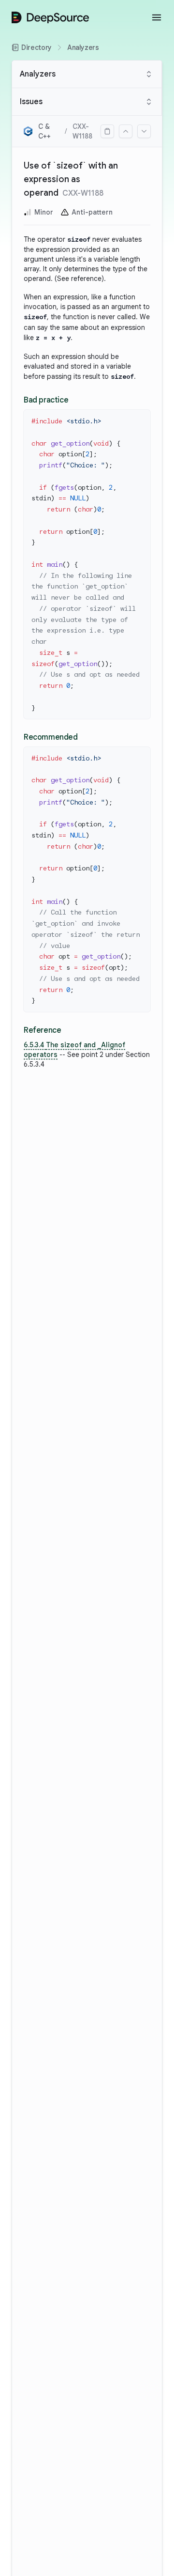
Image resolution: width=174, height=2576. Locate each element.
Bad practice (46, 400)
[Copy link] (107, 131)
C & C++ (44, 131)
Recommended (51, 737)
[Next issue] (144, 131)
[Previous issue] (126, 131)
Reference (42, 1030)
